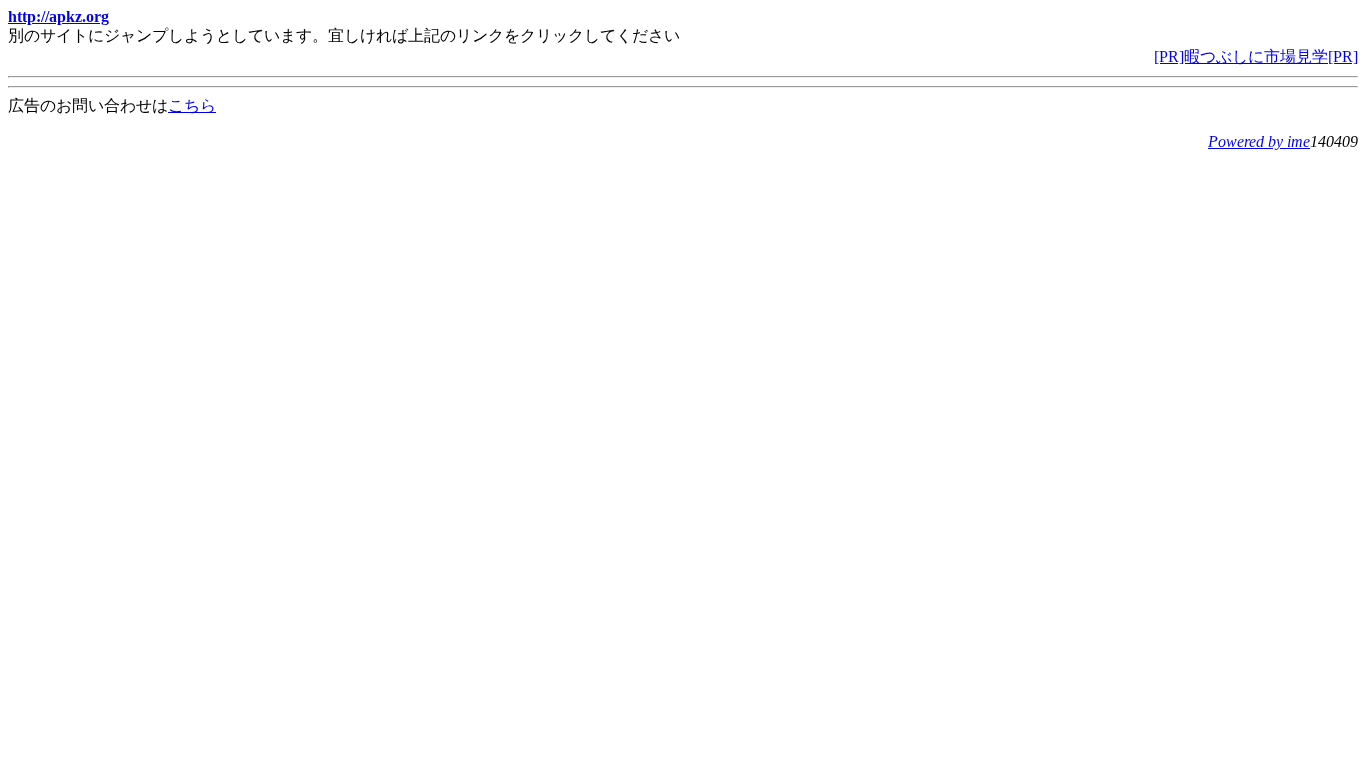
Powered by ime (1259, 141)
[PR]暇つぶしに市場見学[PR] (1256, 56)
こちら (192, 105)
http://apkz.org (58, 16)
